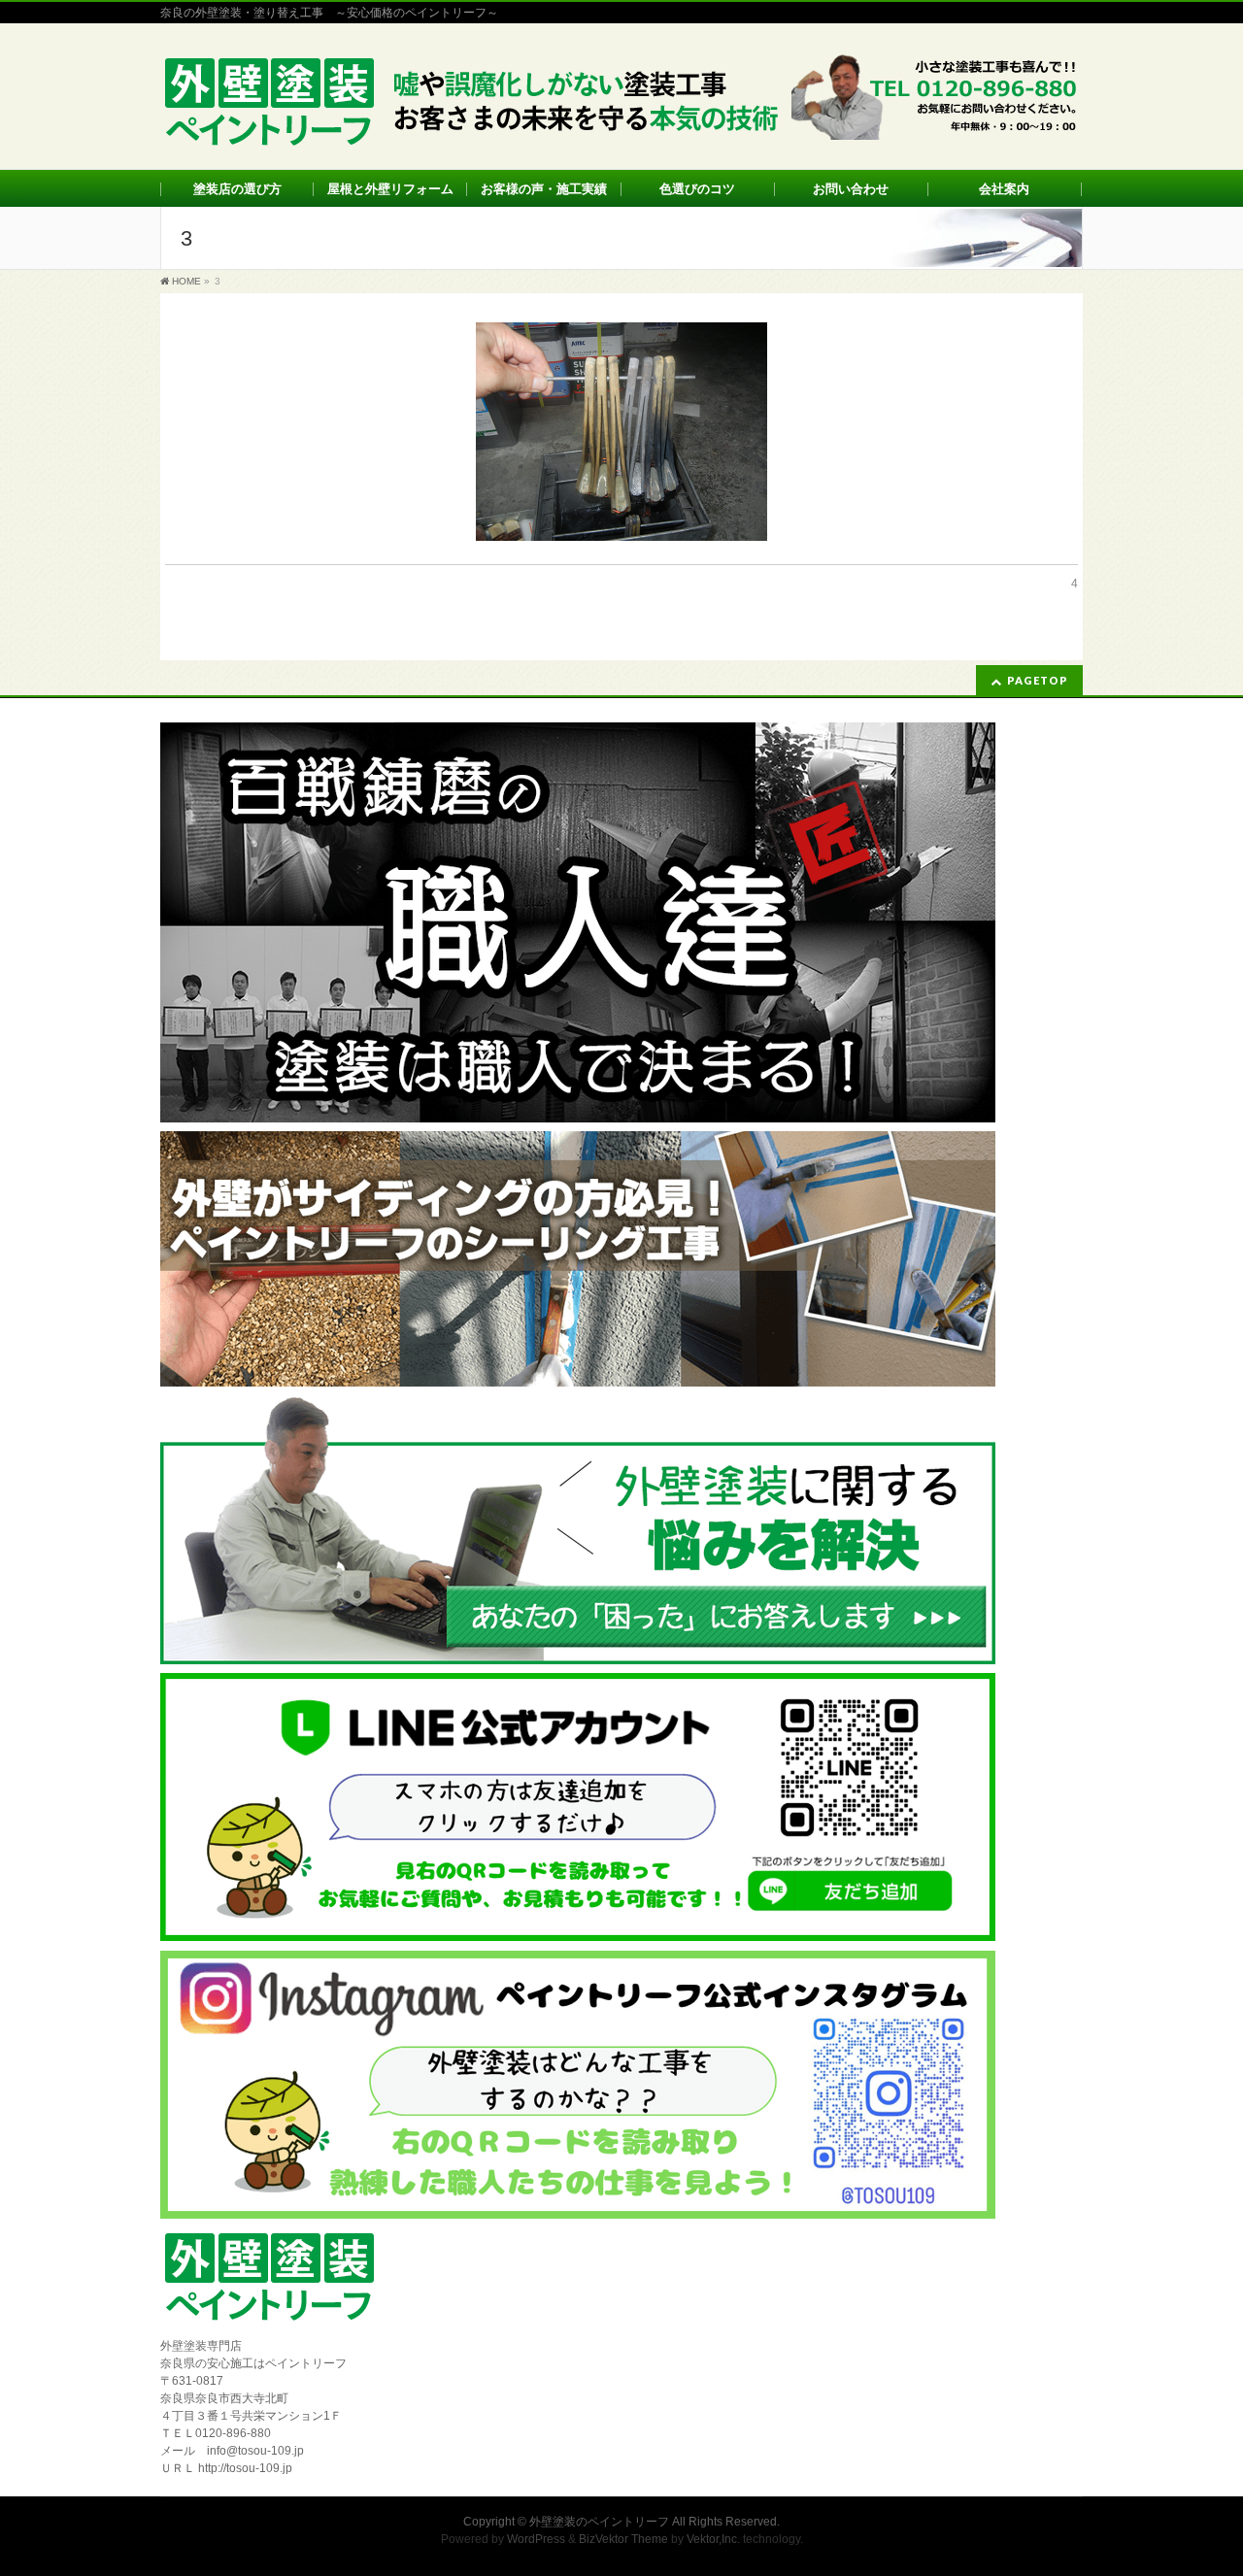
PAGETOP (1038, 680)
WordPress (536, 2539)
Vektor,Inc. (713, 2539)
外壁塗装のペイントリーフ (599, 2522)
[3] (621, 432)
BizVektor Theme (623, 2539)
